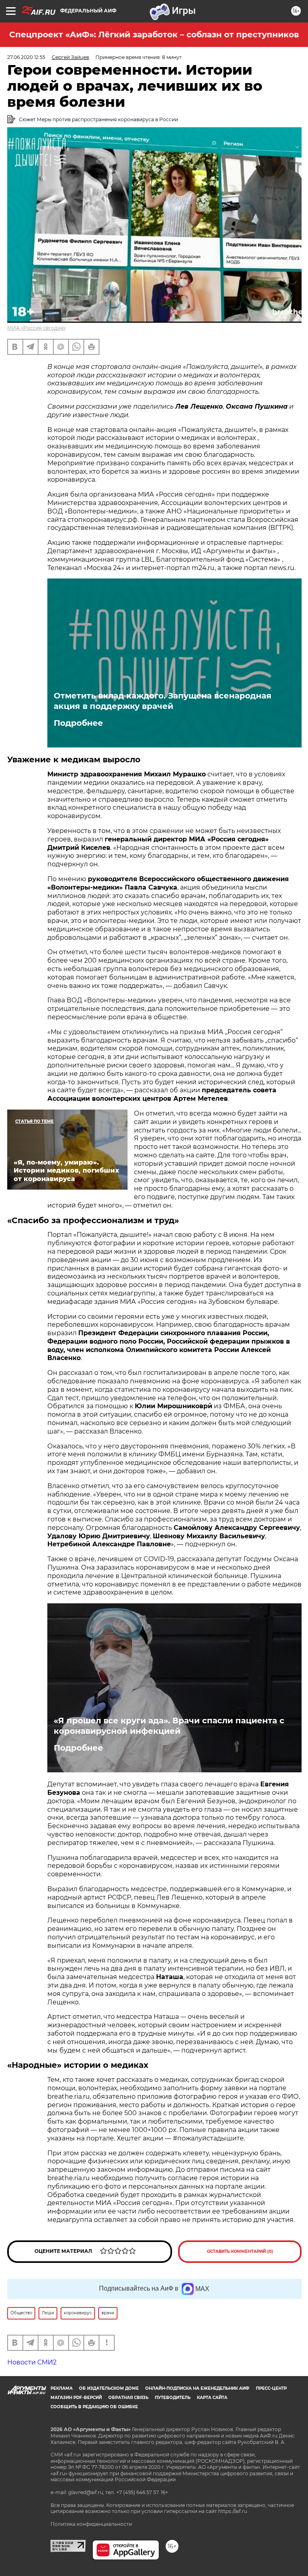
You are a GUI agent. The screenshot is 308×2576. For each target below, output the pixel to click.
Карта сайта (212, 2398)
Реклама (62, 2388)
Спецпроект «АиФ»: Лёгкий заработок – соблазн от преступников (154, 35)
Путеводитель (173, 2398)
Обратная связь (128, 2398)
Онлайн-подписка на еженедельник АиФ (197, 2388)
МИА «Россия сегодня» (36, 328)
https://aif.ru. (233, 2511)
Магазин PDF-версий (76, 2398)
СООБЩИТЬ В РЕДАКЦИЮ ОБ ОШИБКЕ (94, 2407)
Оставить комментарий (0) (240, 2251)
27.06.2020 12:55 (26, 57)
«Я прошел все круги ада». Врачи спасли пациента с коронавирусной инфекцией (169, 1726)
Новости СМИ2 (32, 2362)
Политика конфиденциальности (91, 2524)
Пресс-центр (271, 2388)
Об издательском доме (109, 2388)
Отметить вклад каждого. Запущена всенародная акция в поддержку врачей (163, 701)
